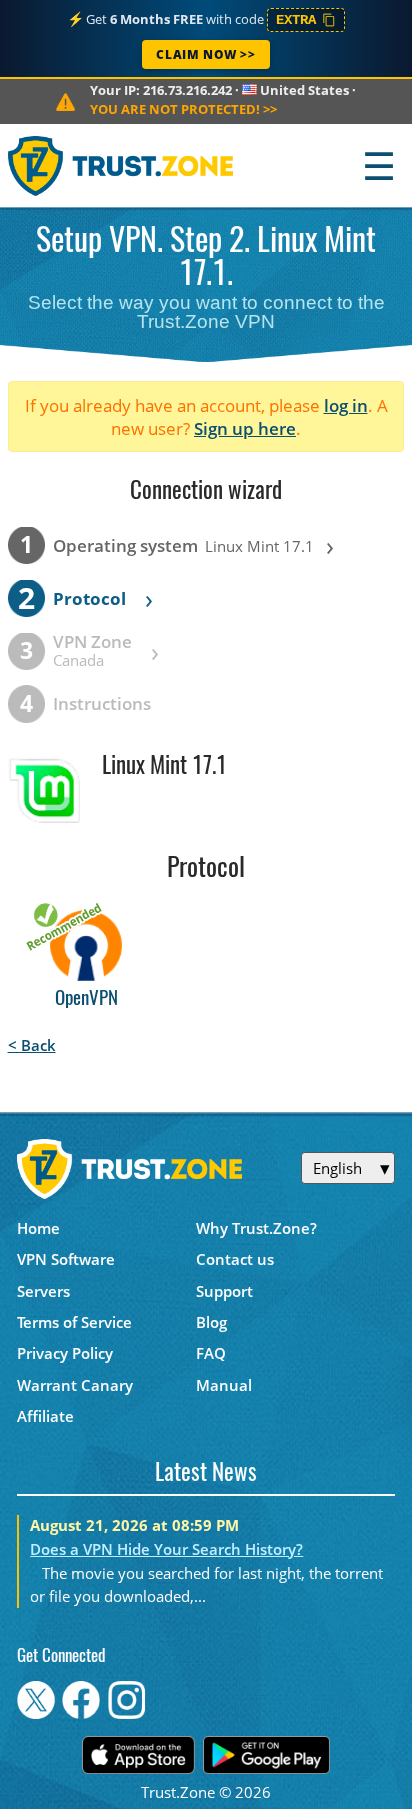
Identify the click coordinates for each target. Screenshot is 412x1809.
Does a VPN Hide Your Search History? (166, 1549)
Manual (224, 1385)
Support (224, 1291)
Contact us (235, 1259)
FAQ (211, 1353)
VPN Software (66, 1259)
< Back (32, 1045)
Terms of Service (74, 1322)
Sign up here (245, 428)
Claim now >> (205, 54)
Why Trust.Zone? (256, 1228)
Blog (211, 1322)
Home (38, 1228)
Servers (43, 1291)
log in (346, 405)
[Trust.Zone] (121, 165)
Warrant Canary (75, 1385)
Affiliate (45, 1416)
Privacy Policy (65, 1353)
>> (183, 109)
